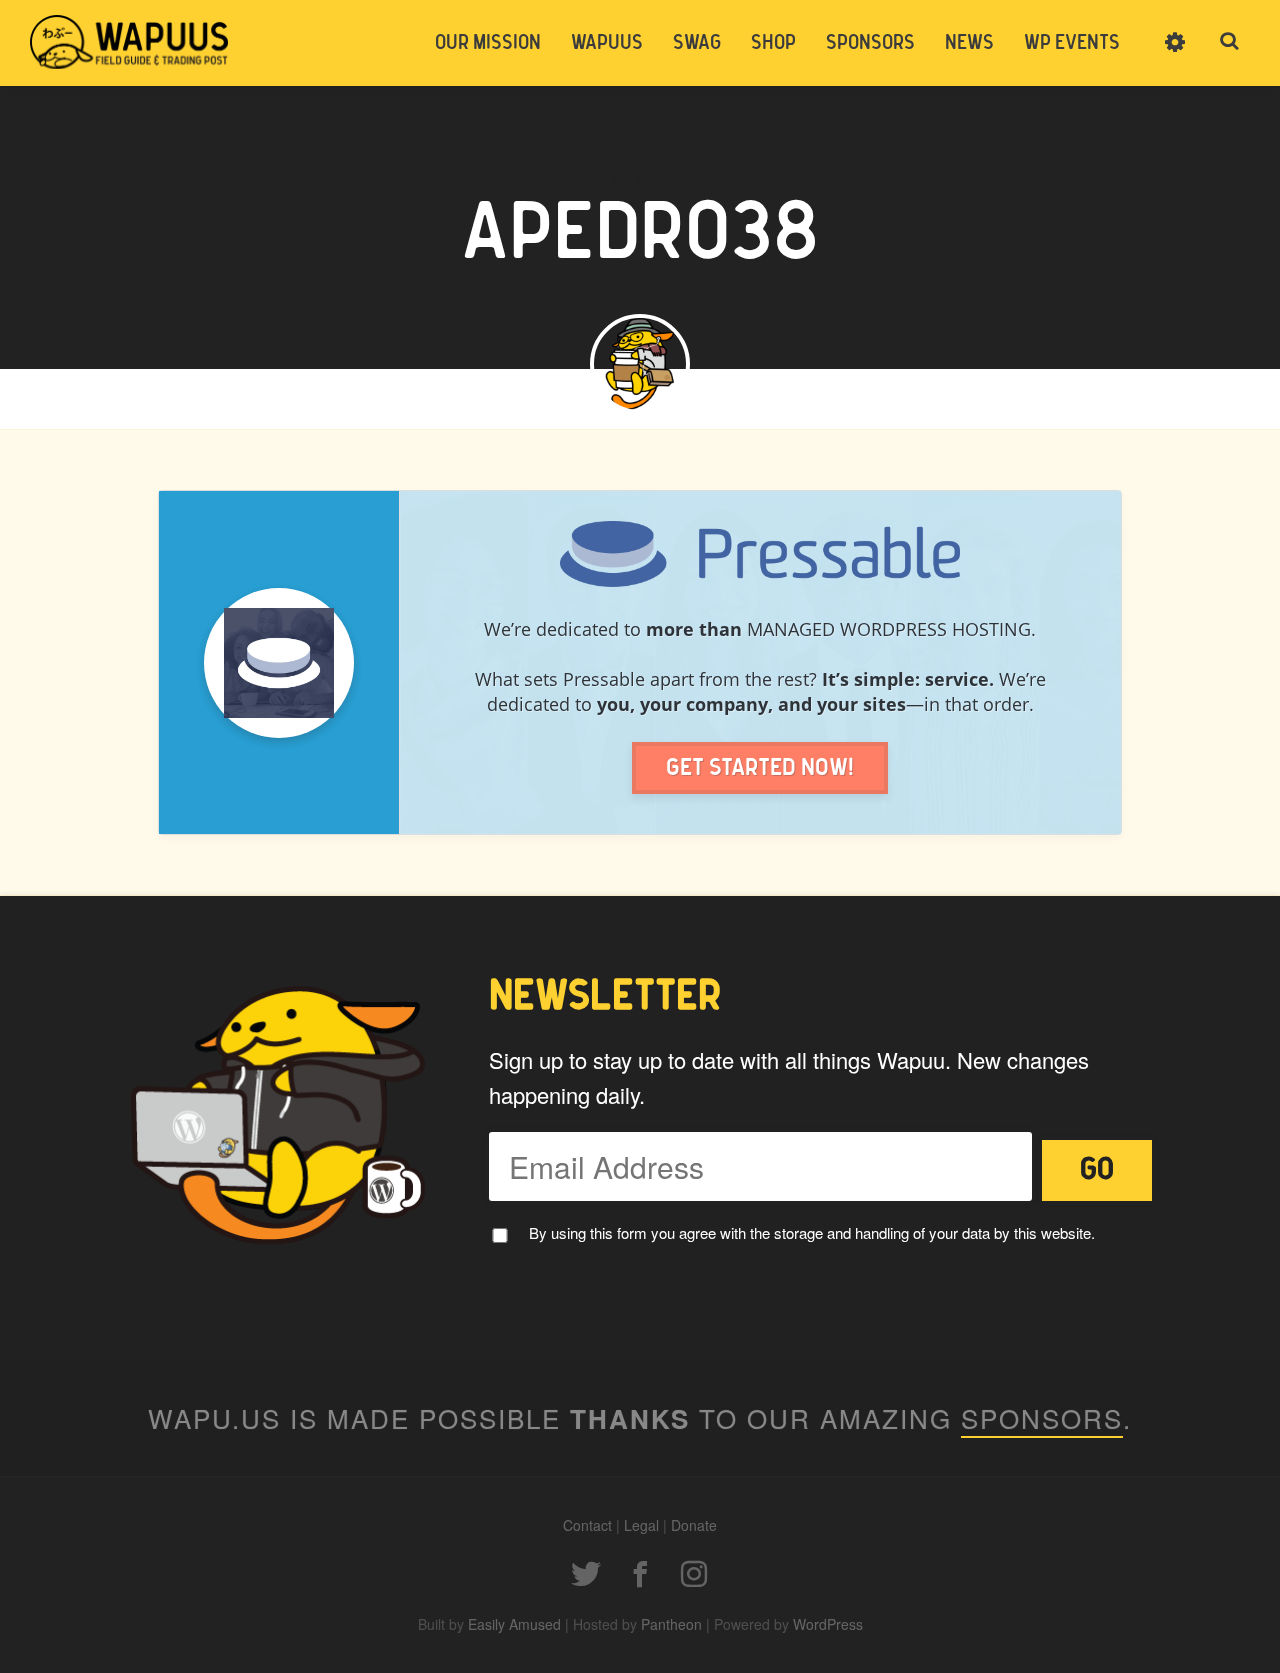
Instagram (694, 1574)
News (969, 43)
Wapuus (130, 42)
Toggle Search (1230, 42)
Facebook (640, 1574)
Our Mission (488, 43)
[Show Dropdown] (1175, 55)
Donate (694, 1525)
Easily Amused (514, 1624)
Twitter (586, 1574)
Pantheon (671, 1624)
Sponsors (870, 43)
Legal (641, 1525)
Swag (697, 43)
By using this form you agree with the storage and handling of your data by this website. (812, 1232)
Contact (587, 1525)
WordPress (828, 1624)
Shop (773, 43)
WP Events (1072, 43)
